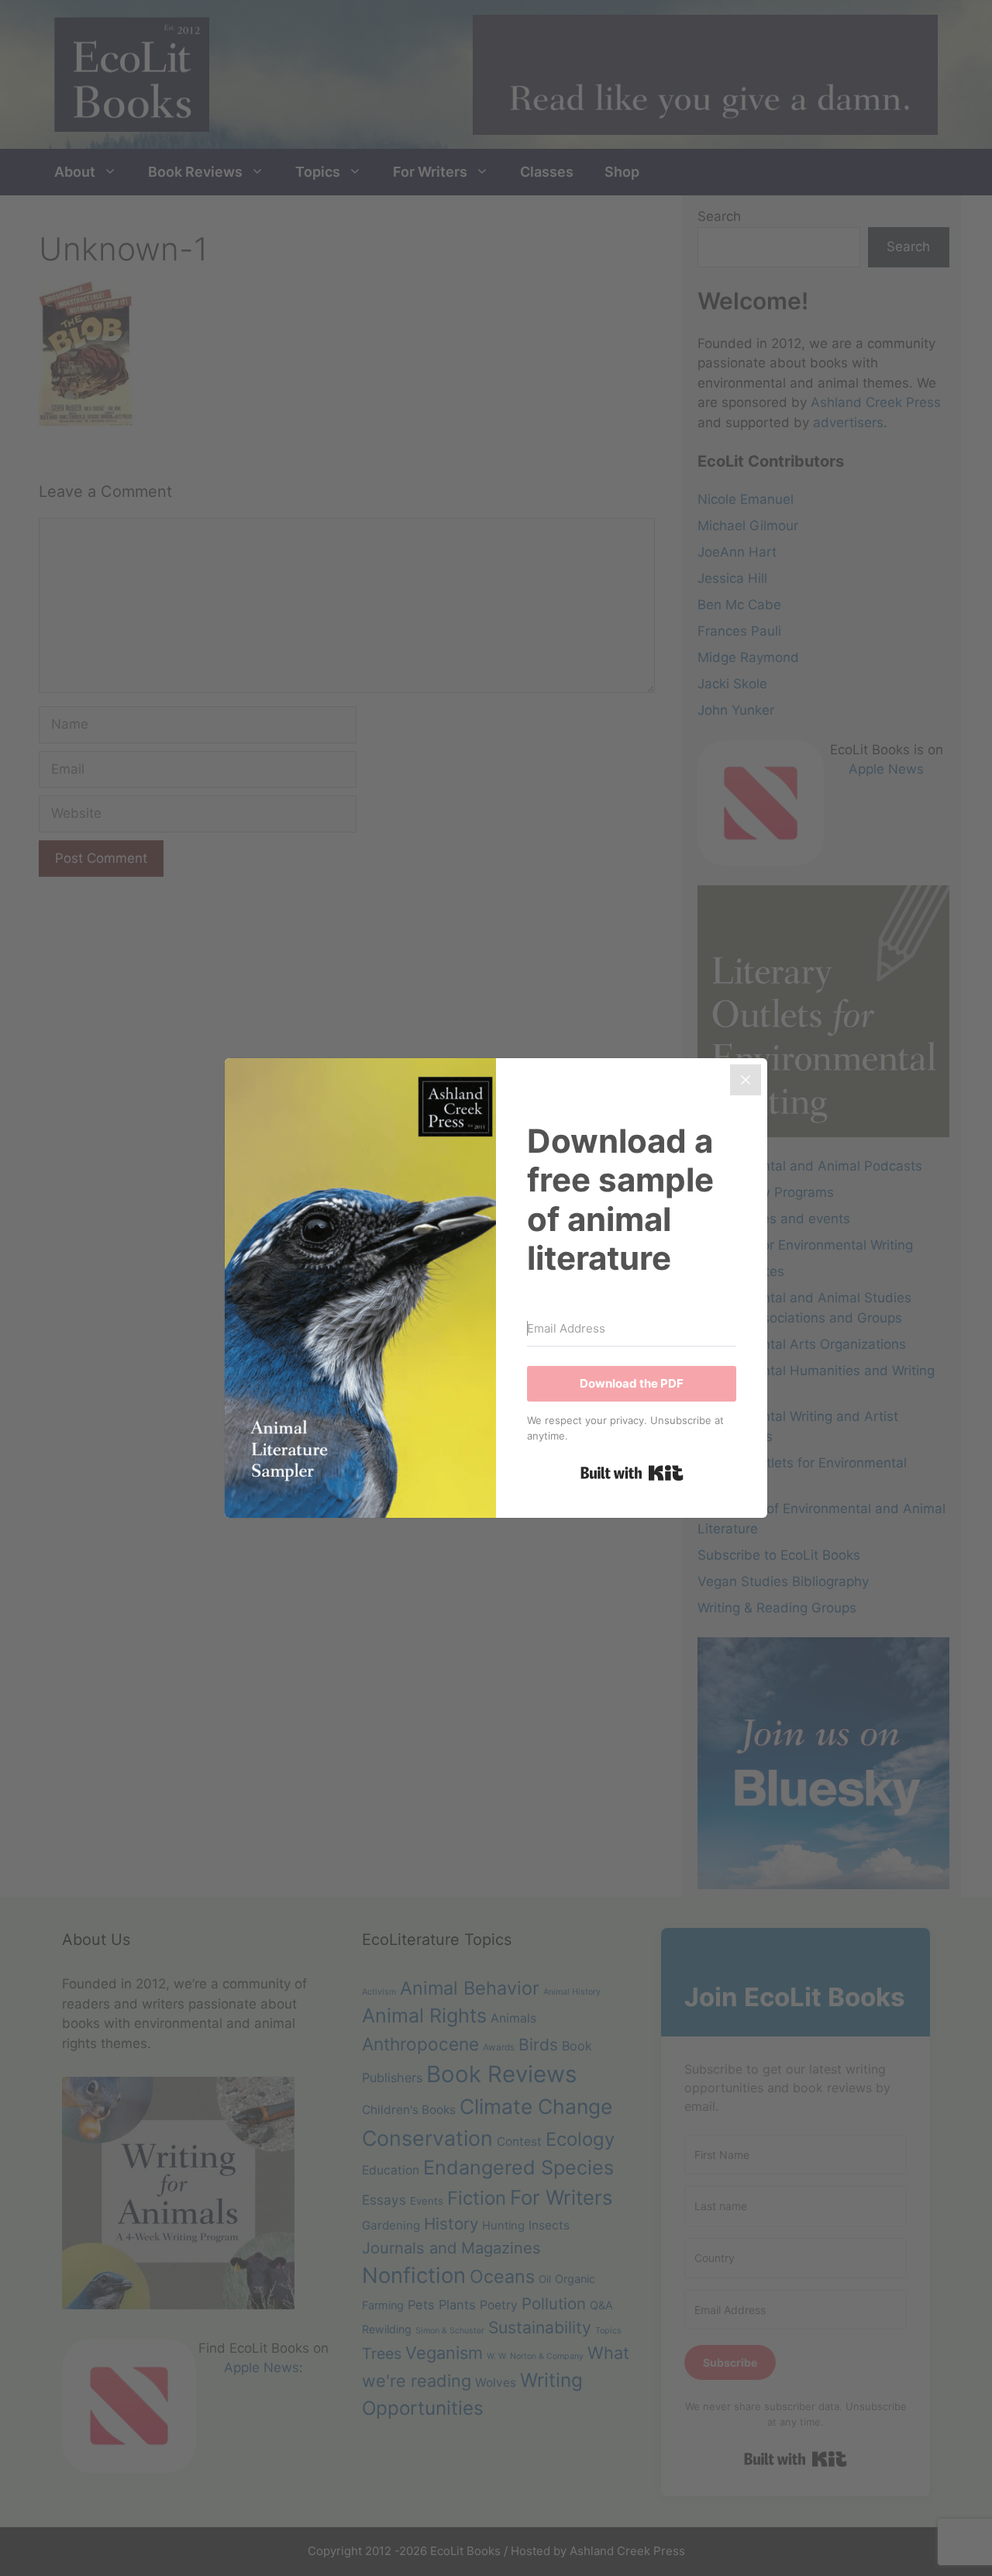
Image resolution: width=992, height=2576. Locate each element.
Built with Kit (632, 1473)
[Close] (746, 1080)
